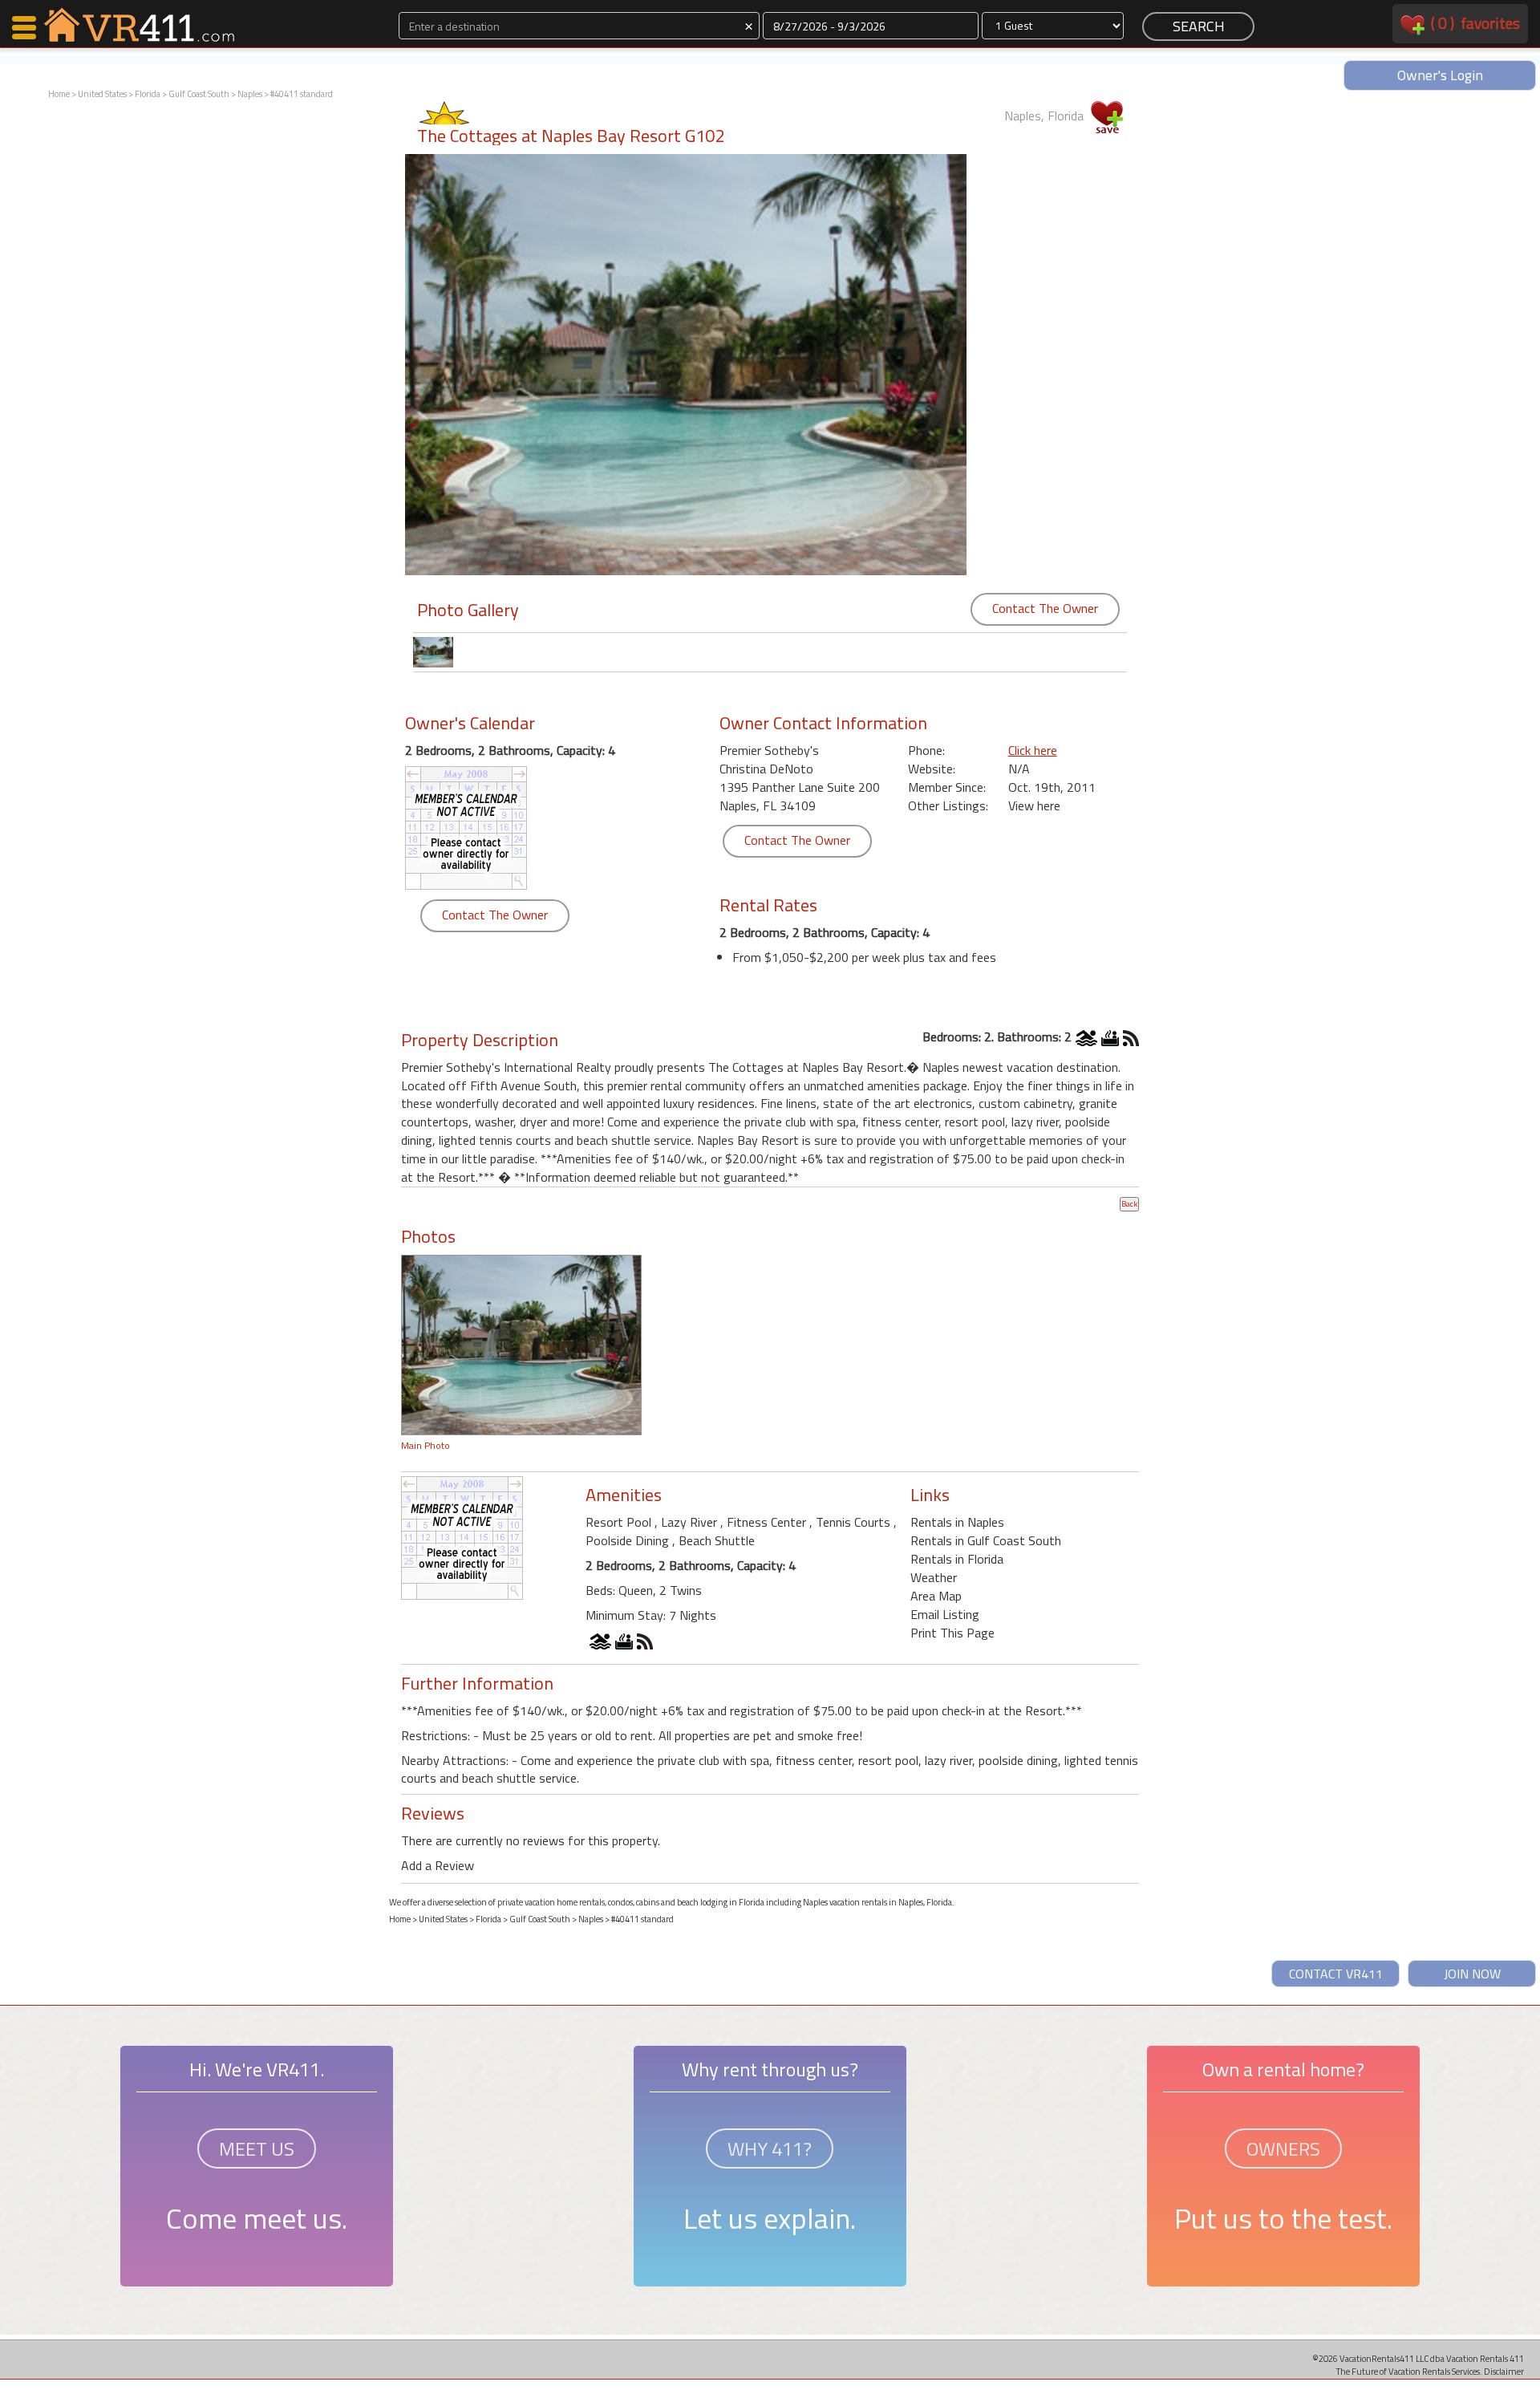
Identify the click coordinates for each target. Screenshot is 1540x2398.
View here (1034, 805)
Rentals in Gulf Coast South (986, 1540)
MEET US (257, 2148)
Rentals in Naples (957, 1522)
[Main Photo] (521, 1344)
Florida (148, 94)
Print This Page (952, 1633)
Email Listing (945, 1614)
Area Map (936, 1596)
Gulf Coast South (199, 94)
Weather (934, 1577)
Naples (250, 94)
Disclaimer (1504, 2371)
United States (102, 94)
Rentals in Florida (957, 1559)
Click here (1033, 750)
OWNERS (1283, 2148)
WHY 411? (770, 2148)
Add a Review (438, 1865)
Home (59, 94)
